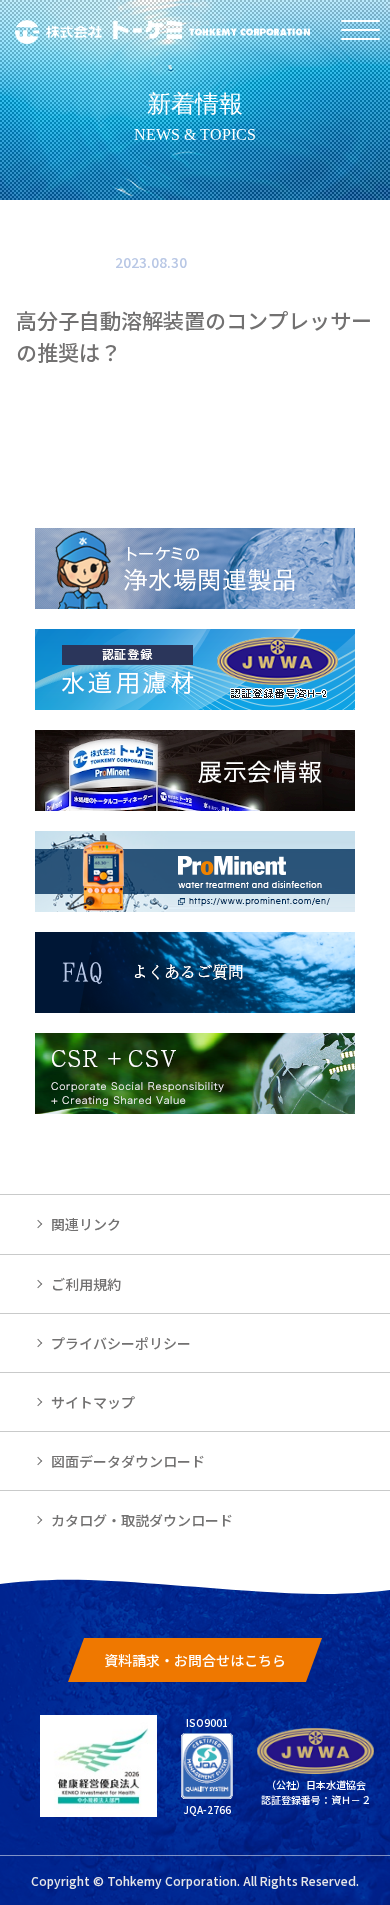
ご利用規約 (86, 1284)
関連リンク (86, 1224)
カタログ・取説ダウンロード (142, 1520)
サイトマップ (93, 1402)
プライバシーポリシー (121, 1343)
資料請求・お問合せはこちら (195, 1660)
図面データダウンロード (128, 1461)
